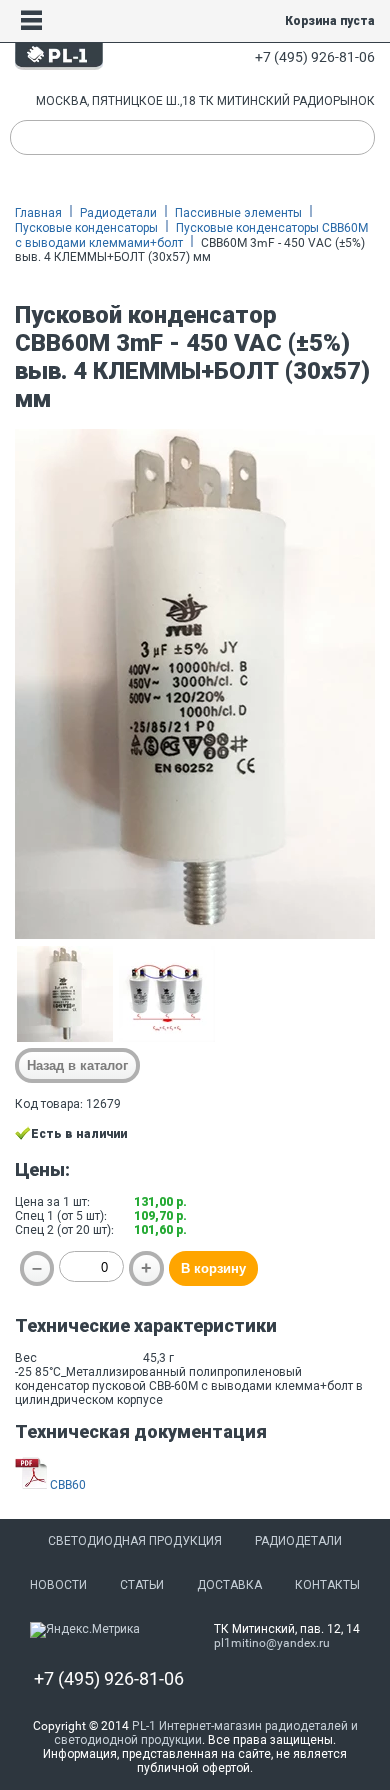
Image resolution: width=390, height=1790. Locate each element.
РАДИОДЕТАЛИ (298, 1541)
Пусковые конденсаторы (86, 228)
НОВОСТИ (58, 1585)
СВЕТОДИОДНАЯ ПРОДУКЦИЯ (135, 1541)
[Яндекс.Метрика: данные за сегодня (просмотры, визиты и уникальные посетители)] (85, 1630)
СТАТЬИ (142, 1585)
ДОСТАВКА (229, 1585)
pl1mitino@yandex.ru (272, 1643)
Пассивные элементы (238, 213)
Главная (38, 213)
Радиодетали (118, 213)
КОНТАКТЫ (327, 1585)
